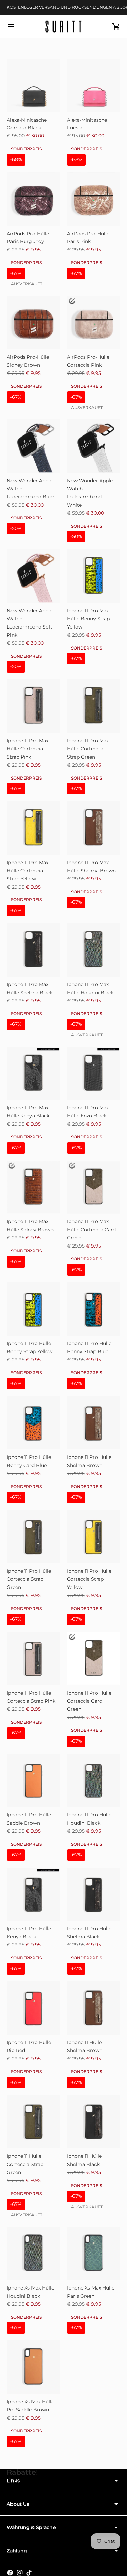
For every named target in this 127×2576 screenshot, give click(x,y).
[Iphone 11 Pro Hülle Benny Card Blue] (34, 1423)
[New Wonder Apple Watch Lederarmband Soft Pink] (34, 576)
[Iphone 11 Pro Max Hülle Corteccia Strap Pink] (34, 706)
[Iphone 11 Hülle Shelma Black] (94, 2122)
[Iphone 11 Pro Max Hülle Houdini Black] (94, 950)
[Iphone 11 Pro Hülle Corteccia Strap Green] (34, 1537)
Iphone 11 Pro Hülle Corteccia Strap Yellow (89, 1579)
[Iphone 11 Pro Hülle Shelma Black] (94, 1894)
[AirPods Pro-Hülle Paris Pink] (94, 199)
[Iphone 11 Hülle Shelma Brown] (94, 2008)
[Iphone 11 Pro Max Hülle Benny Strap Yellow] (94, 576)
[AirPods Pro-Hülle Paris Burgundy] (34, 199)
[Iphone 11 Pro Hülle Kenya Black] (34, 1894)
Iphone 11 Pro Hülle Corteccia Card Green (89, 1701)
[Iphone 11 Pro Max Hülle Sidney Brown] (34, 1187)
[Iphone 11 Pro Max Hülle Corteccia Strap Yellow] (34, 828)
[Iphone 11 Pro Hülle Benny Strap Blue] (94, 1309)
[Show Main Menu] (11, 26)
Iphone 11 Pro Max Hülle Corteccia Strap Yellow (28, 871)
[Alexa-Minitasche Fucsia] (94, 85)
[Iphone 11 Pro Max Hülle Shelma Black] (34, 950)
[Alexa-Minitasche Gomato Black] (34, 85)
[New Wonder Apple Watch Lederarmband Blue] (34, 446)
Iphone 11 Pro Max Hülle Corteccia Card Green (91, 1230)
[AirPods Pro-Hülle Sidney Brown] (34, 323)
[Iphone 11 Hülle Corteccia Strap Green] (34, 2122)
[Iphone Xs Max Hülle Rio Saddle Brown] (34, 2367)
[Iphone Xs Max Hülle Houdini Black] (34, 2253)
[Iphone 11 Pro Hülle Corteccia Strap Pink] (34, 1659)
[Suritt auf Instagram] (20, 2573)
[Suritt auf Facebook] (10, 2573)
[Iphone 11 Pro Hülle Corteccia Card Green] (94, 1659)
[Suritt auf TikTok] (29, 2573)
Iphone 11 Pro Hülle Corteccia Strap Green (29, 1579)
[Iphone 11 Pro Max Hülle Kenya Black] (34, 1073)
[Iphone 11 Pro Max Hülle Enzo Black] (94, 1073)
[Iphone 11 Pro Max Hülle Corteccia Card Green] (94, 1187)
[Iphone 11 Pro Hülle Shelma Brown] (94, 1423)
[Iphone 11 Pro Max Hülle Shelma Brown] (94, 828)
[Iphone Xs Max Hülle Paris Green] (94, 2253)
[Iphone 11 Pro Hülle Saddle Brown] (34, 1781)
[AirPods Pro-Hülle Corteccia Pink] (94, 323)
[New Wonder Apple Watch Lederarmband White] (94, 446)
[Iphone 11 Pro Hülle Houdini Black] (94, 1781)
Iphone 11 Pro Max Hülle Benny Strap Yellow (88, 619)
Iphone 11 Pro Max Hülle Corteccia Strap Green (88, 749)
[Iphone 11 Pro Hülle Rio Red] (34, 2008)
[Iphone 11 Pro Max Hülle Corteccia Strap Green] (94, 706)
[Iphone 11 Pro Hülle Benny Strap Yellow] (34, 1309)
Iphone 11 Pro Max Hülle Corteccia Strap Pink (28, 749)
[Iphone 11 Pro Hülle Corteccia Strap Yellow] (94, 1537)
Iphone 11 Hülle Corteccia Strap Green (25, 2164)
